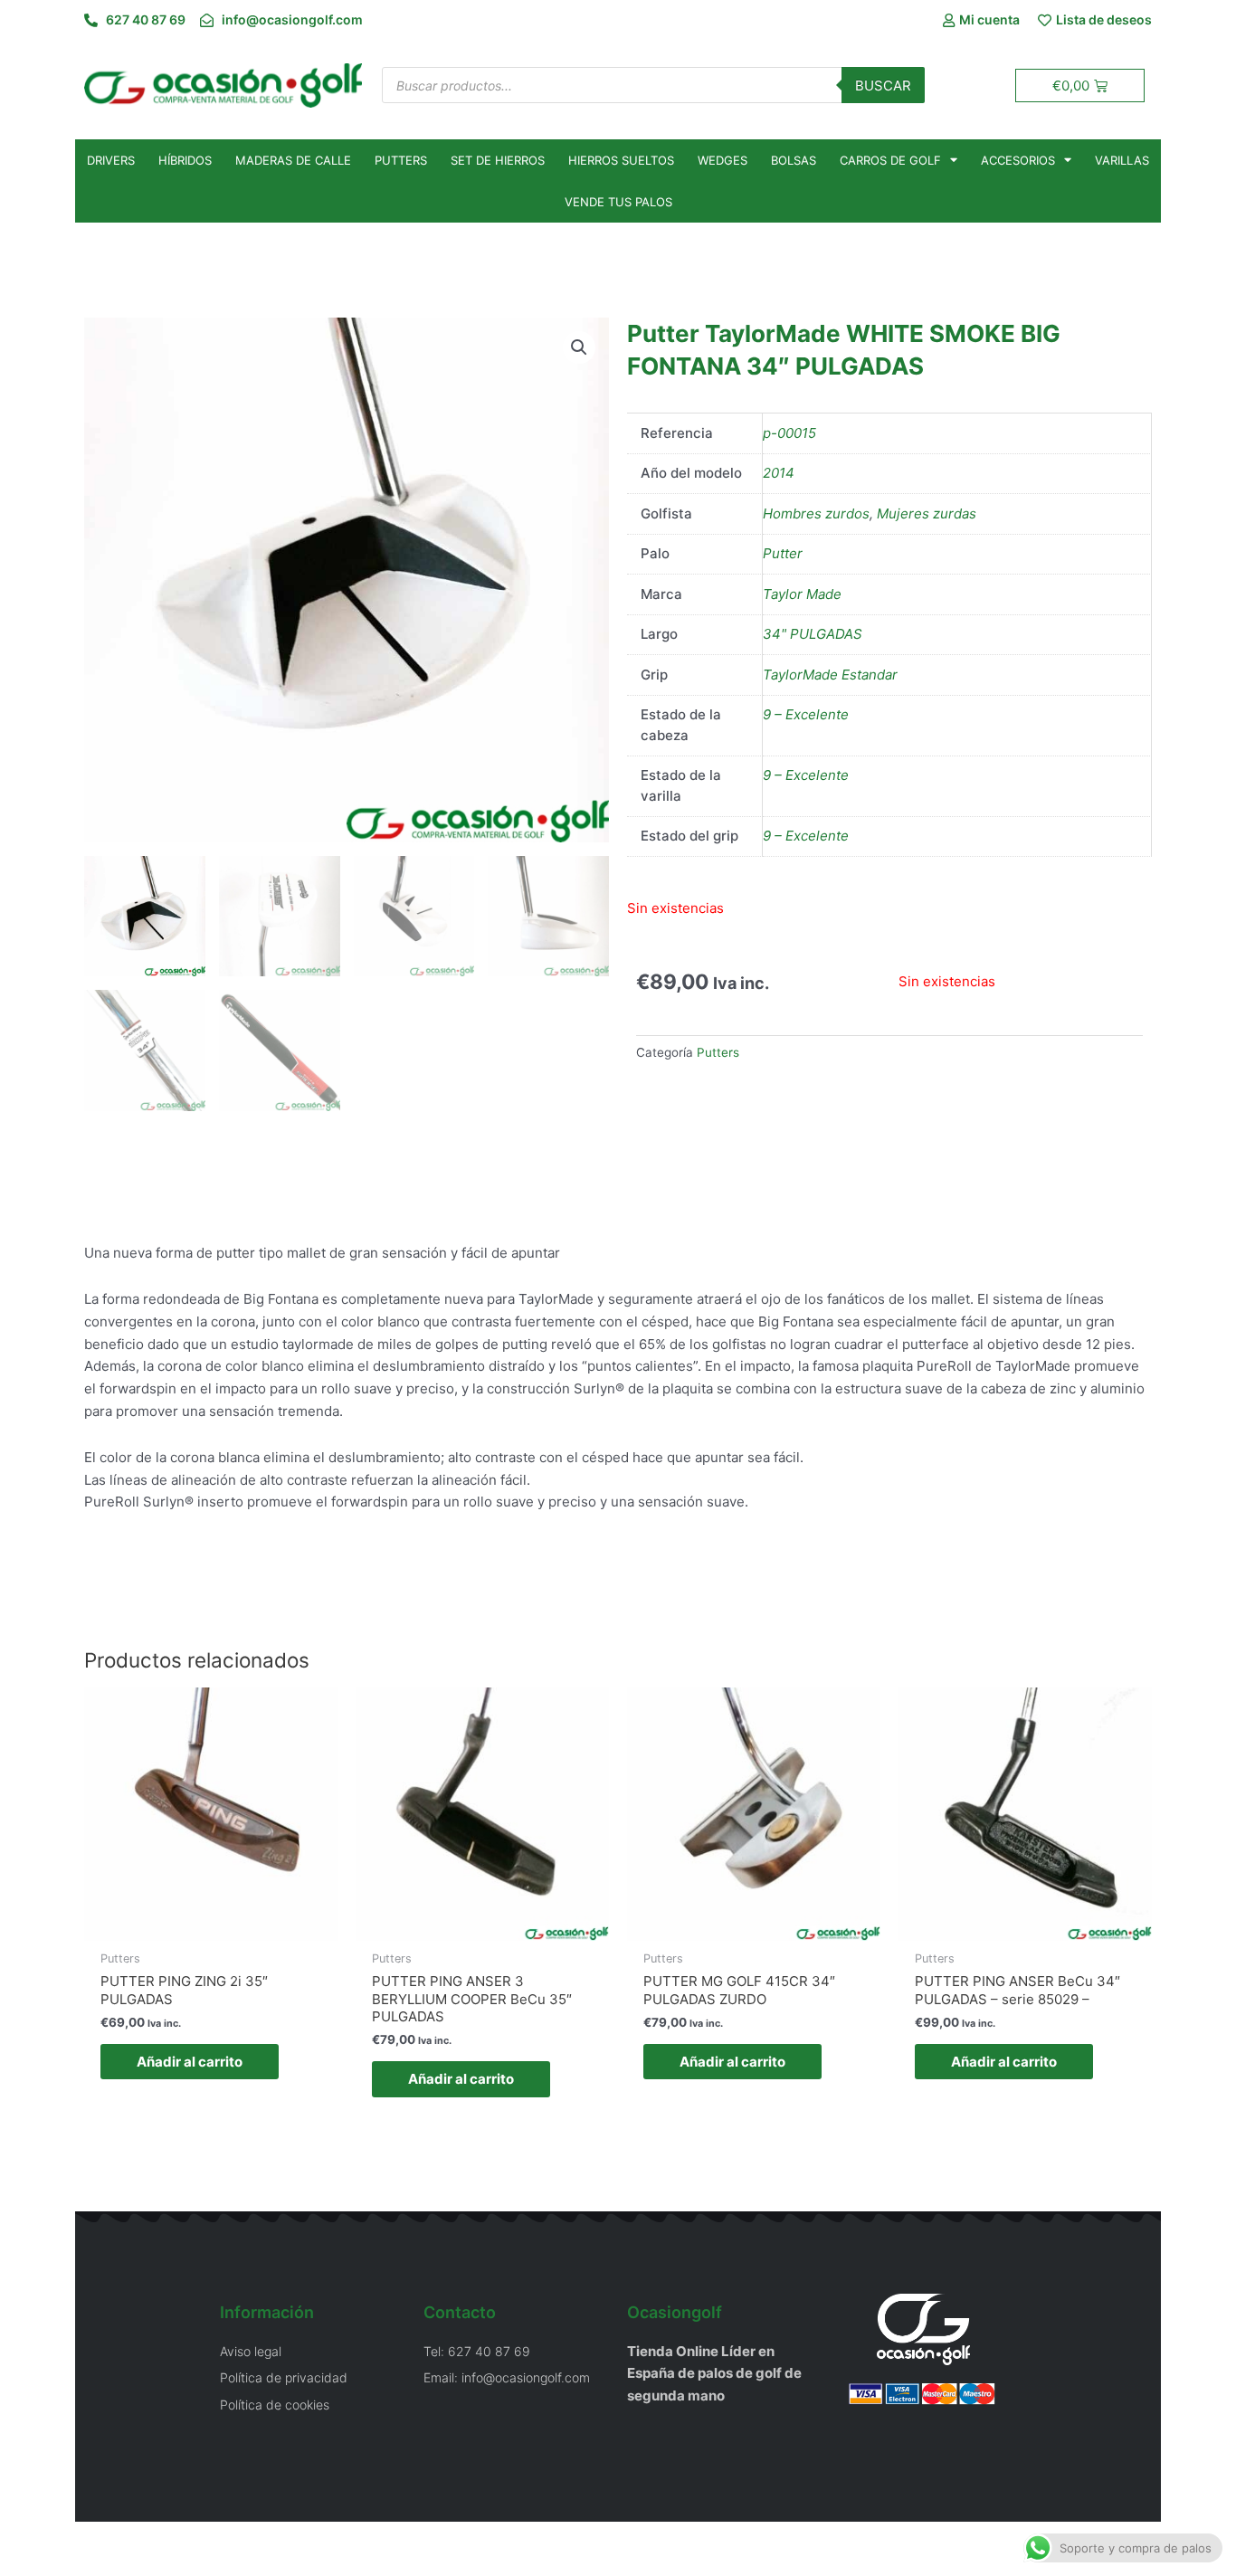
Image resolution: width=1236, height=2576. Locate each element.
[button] (579, 347)
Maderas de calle (293, 160)
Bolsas (794, 160)
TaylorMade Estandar (830, 675)
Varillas (1122, 160)
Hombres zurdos (816, 513)
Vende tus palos (618, 202)
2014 (779, 473)
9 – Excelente (806, 714)
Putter (783, 553)
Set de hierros (498, 160)
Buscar (883, 86)
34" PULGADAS (813, 634)
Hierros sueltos (621, 160)
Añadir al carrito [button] (190, 2062)
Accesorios (1018, 160)
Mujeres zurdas (927, 513)
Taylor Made (802, 594)
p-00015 (789, 433)
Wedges (723, 160)
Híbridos (185, 160)
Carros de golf (890, 160)
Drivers (111, 160)
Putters (401, 160)
